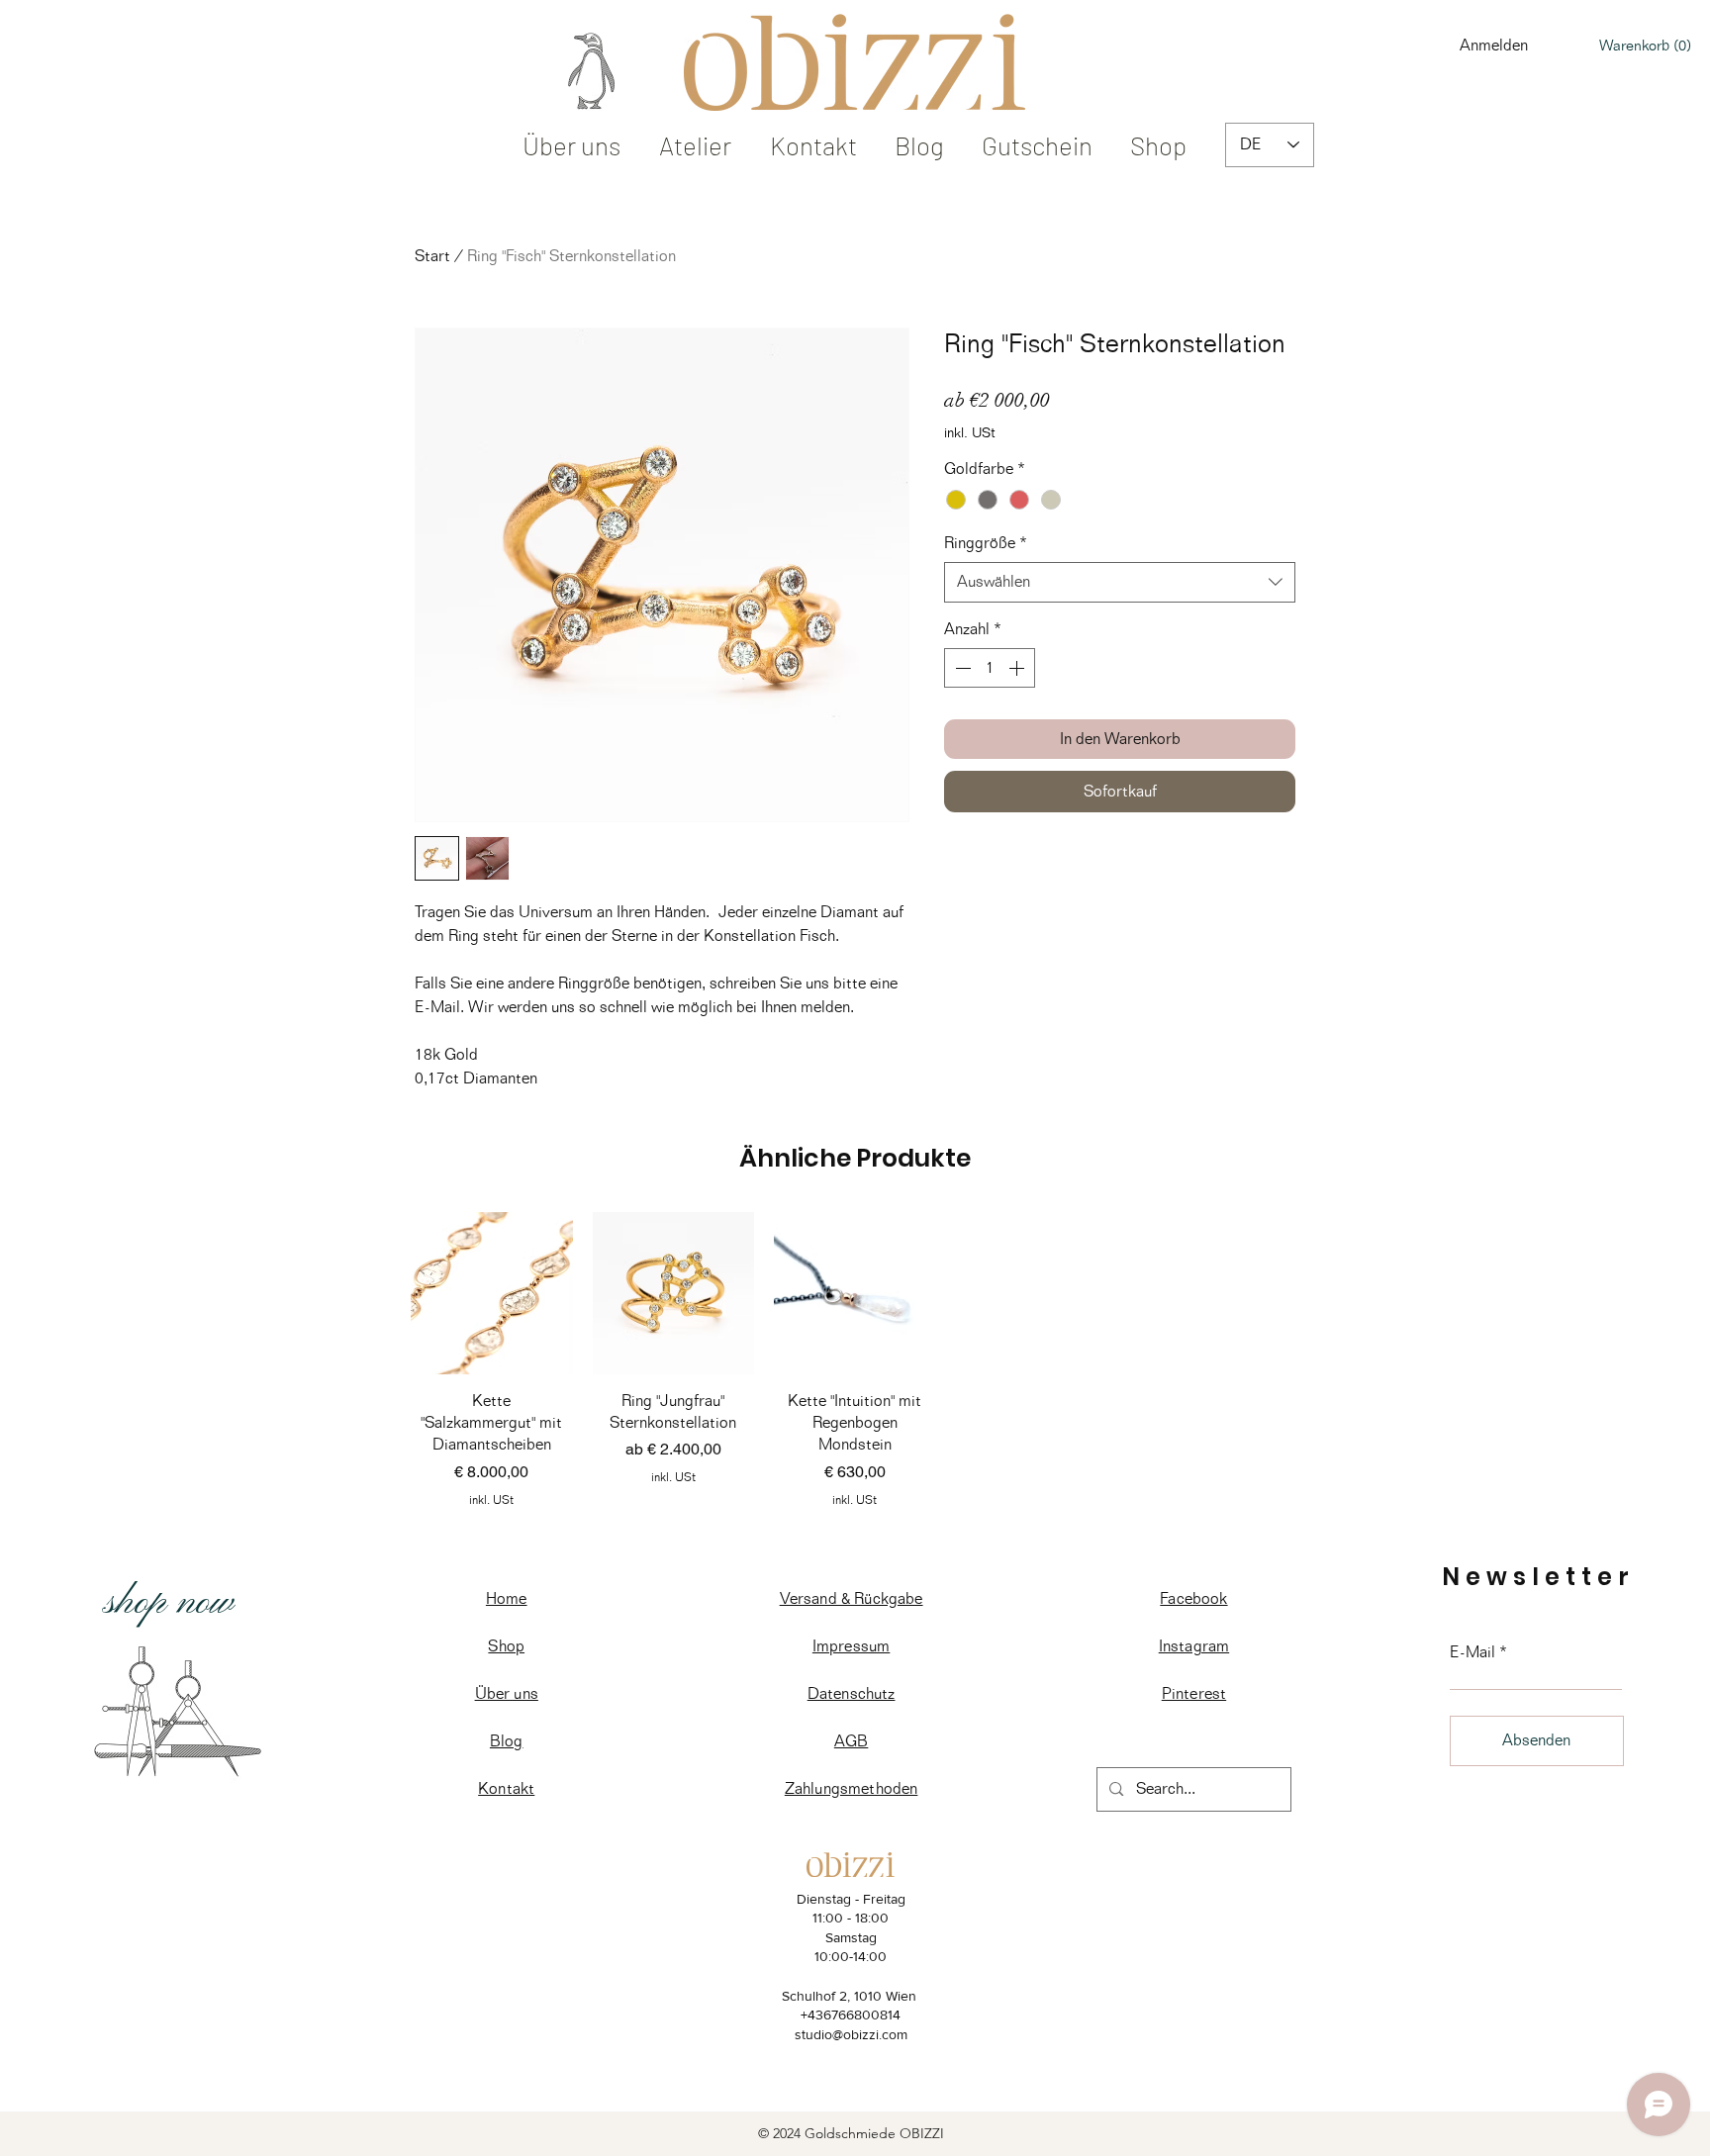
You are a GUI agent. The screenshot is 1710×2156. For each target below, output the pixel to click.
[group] (855, 1364)
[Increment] (1018, 668)
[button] (1645, 46)
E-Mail (1472, 1652)
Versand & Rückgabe (852, 1598)
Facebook (1193, 1598)
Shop (506, 1646)
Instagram (1194, 1646)
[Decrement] (961, 668)
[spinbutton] (990, 668)
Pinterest (1194, 1693)
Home (507, 1598)
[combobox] (1120, 582)
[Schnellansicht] (492, 1293)
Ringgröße (986, 543)
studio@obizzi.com (851, 2034)
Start (432, 256)
